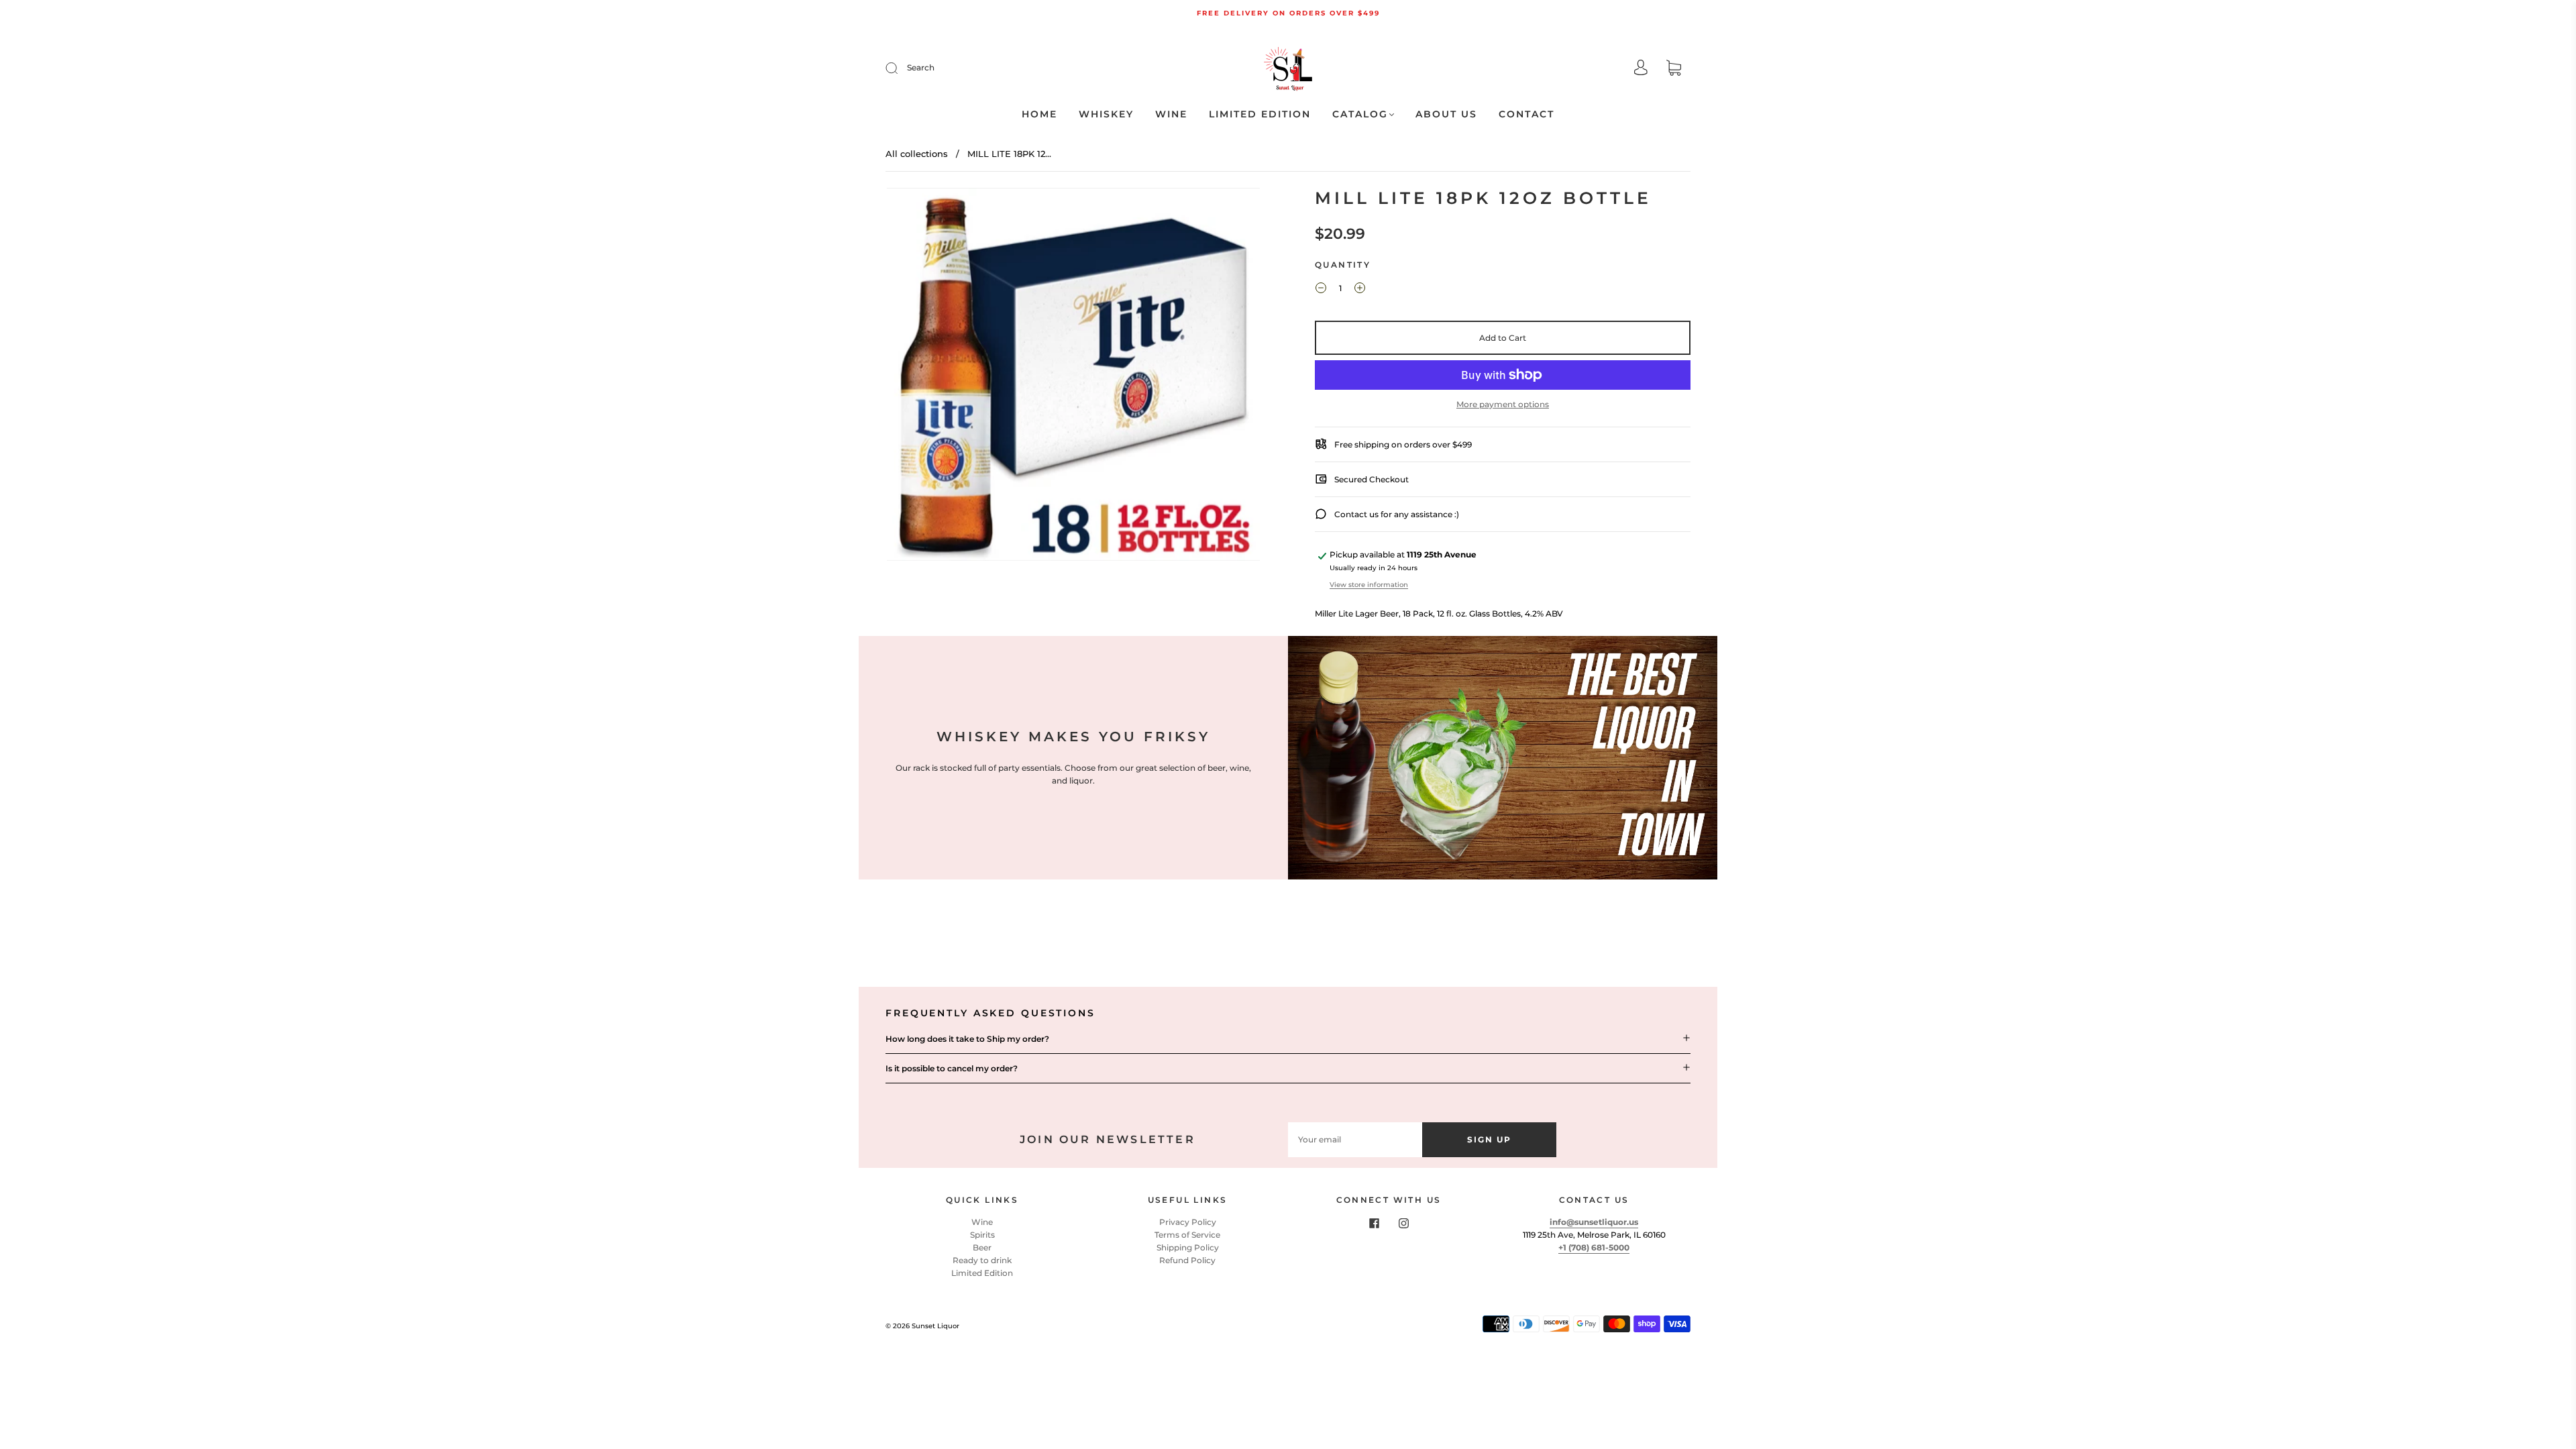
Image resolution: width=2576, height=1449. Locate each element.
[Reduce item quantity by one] (1321, 290)
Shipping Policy (1188, 1247)
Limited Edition (1260, 114)
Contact (1526, 114)
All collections (917, 154)
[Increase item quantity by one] (1360, 290)
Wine (1171, 114)
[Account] (1641, 69)
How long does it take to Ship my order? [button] (967, 1039)
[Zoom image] (1073, 377)
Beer (982, 1247)
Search (921, 67)
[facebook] (1374, 1224)
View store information (1369, 585)
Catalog (1360, 114)
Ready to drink (982, 1260)
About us (1446, 114)
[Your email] (1355, 1139)
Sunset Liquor (935, 1326)
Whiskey (1106, 114)
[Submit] (900, 68)
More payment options (1503, 404)
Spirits (982, 1235)
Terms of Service (1187, 1235)
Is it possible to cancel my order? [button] (952, 1068)
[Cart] (1674, 69)
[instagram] (1403, 1224)
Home (1039, 114)
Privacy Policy (1188, 1222)
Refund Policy (1187, 1260)
